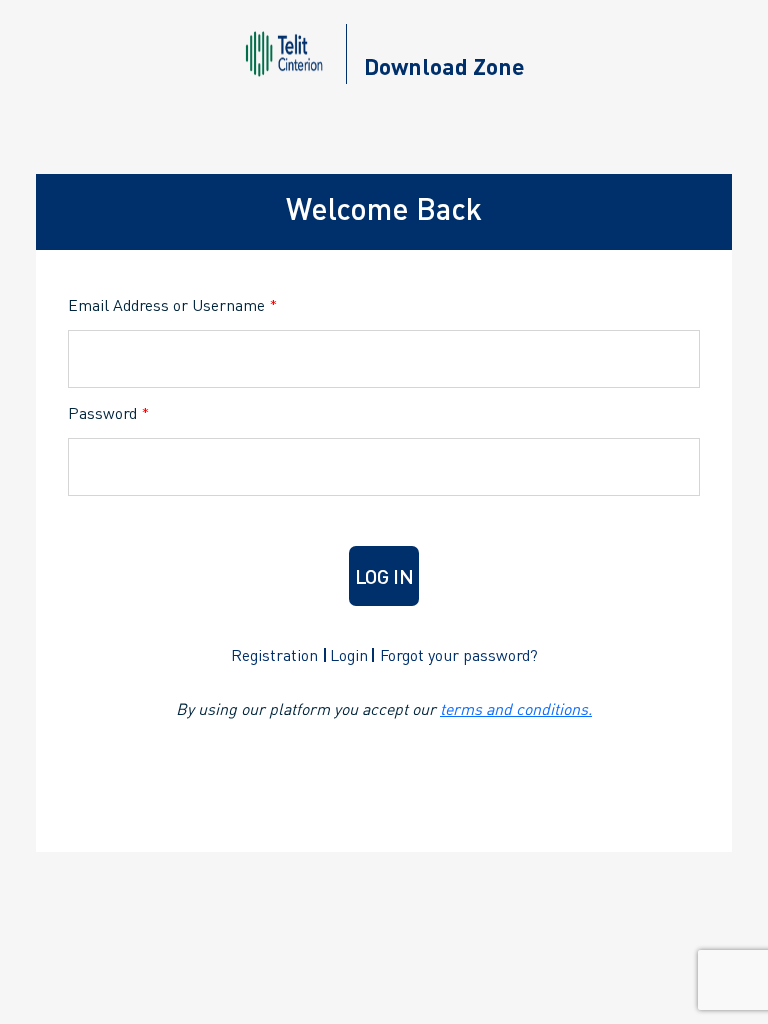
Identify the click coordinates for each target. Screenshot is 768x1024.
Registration (274, 654)
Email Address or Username (172, 304)
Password (108, 412)
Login (349, 654)
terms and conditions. (516, 708)
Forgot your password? (459, 654)
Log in (384, 576)
